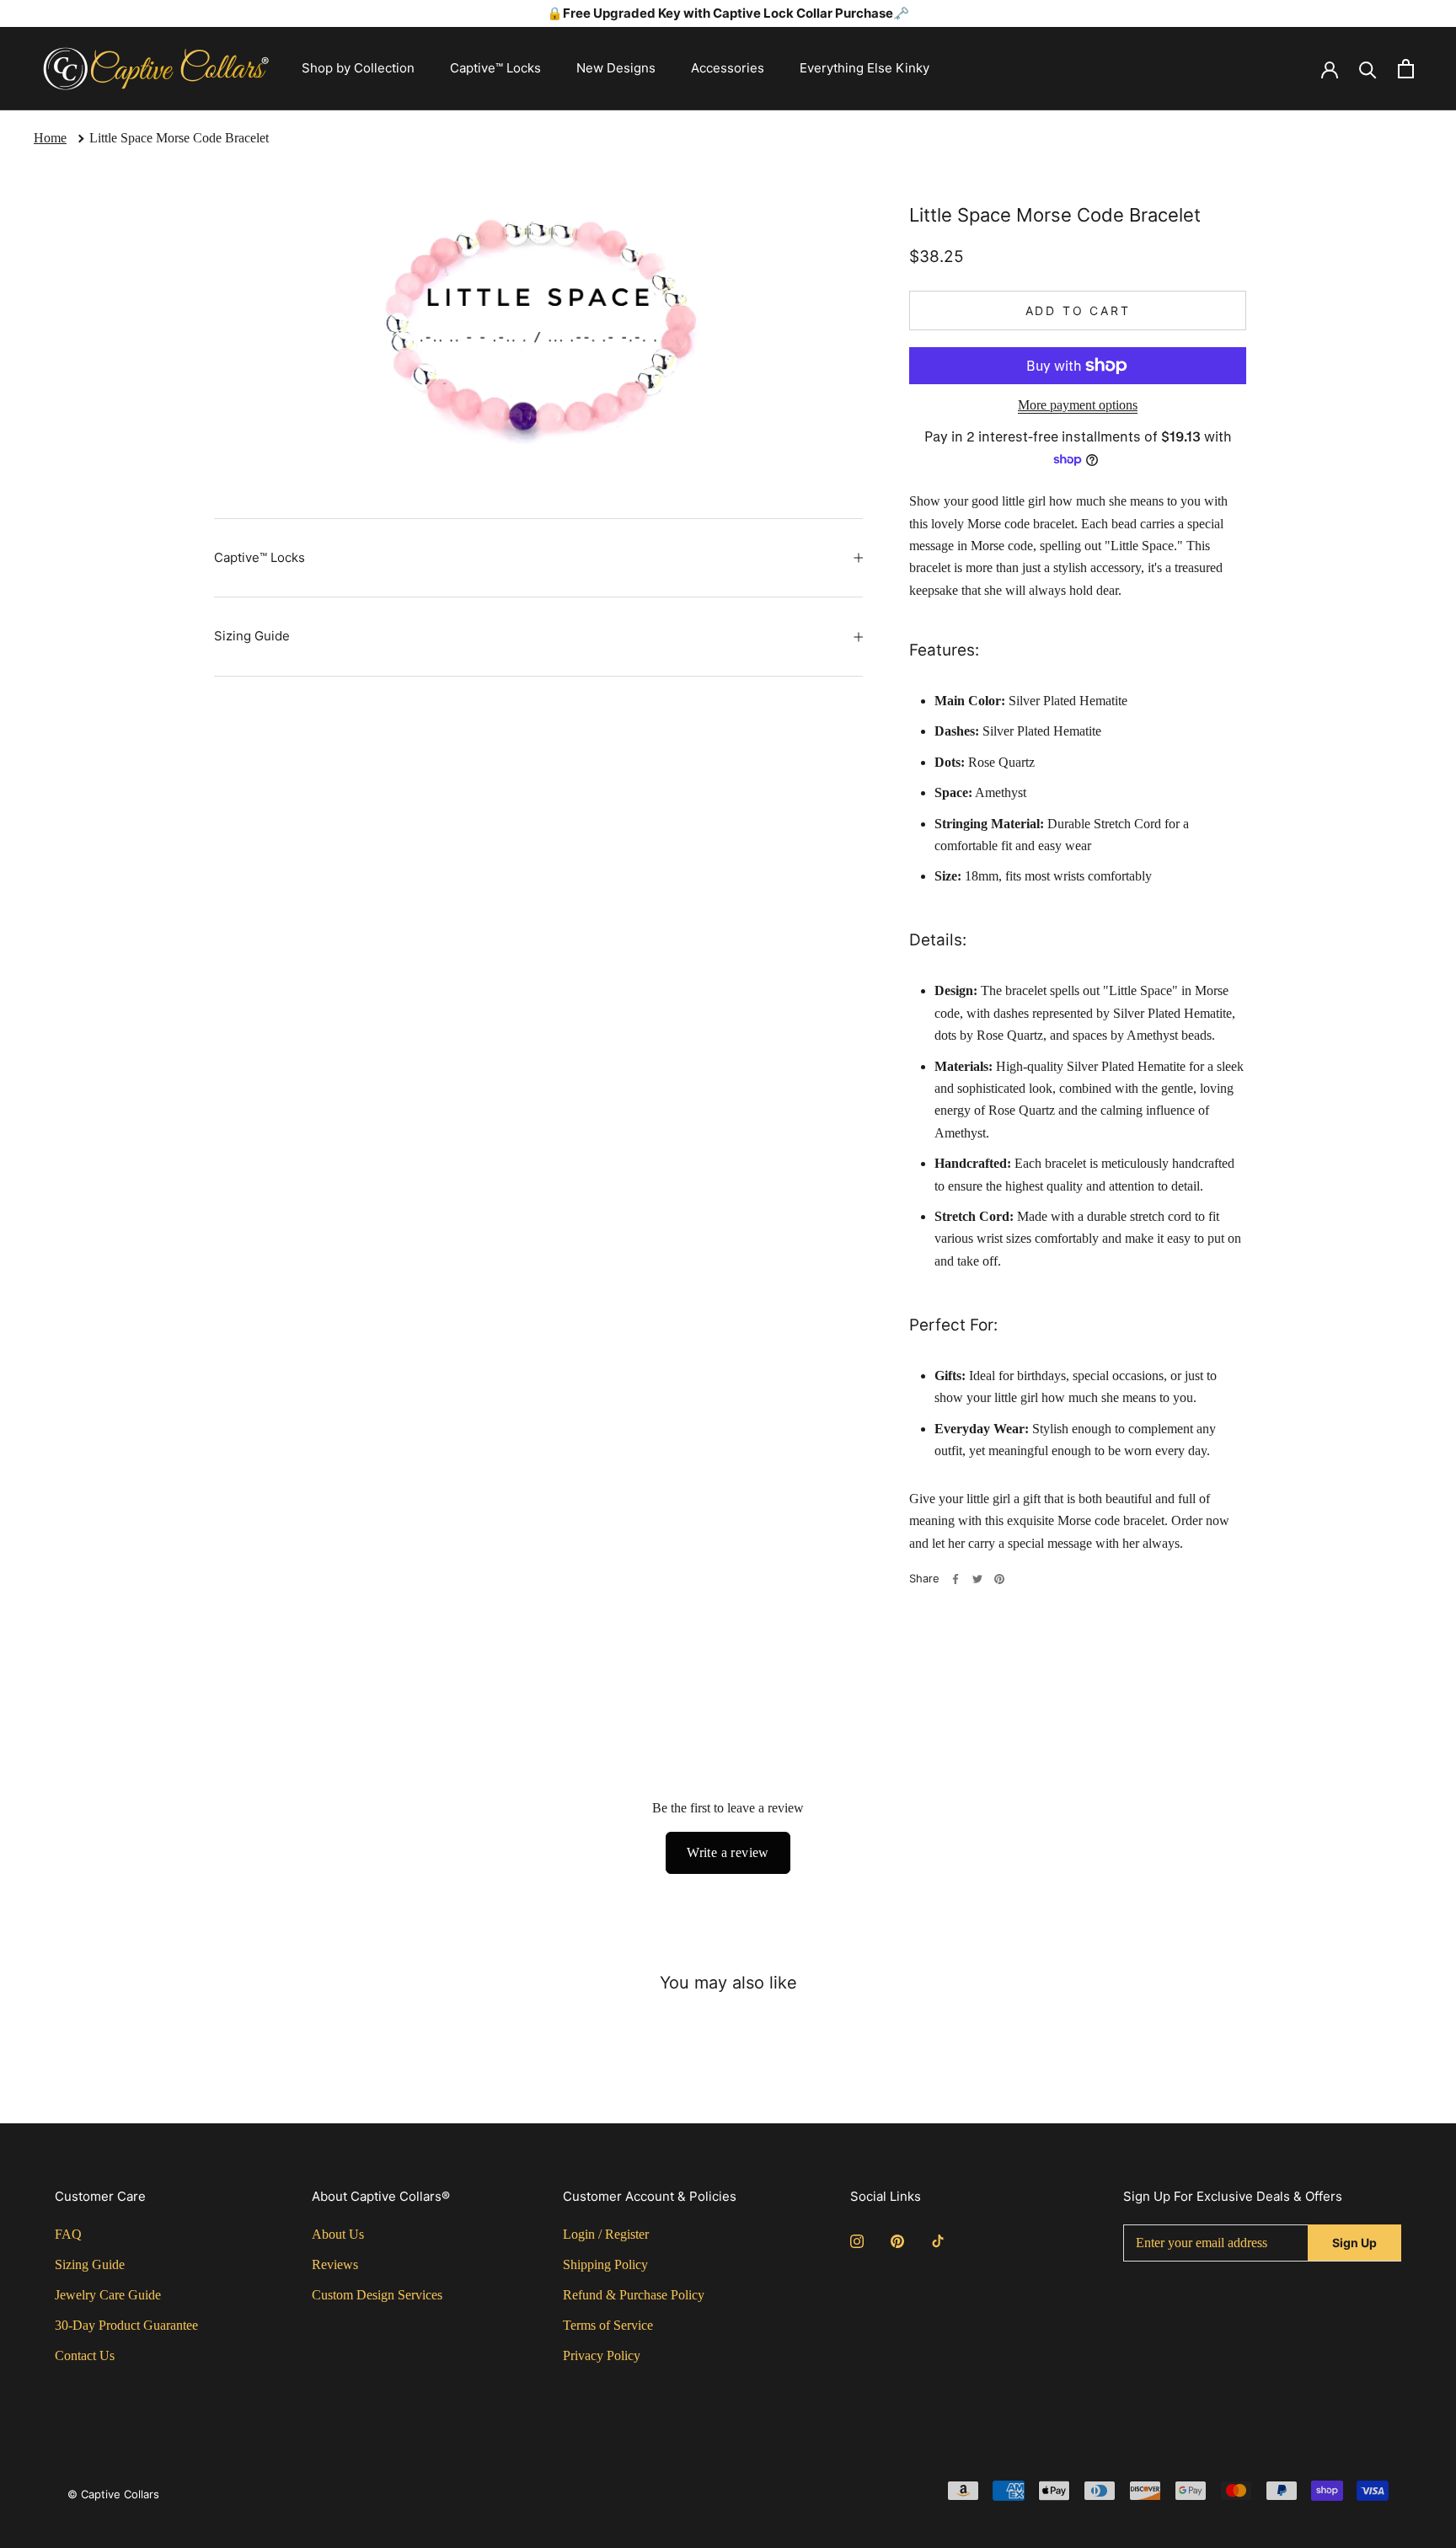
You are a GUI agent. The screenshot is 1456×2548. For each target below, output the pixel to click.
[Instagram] (857, 2240)
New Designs (616, 68)
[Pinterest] (999, 1579)
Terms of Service (608, 2325)
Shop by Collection (358, 68)
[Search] (1368, 69)
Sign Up (1354, 2243)
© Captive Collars (113, 2494)
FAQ (68, 2234)
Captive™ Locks (495, 68)
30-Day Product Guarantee (126, 2325)
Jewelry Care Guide (108, 2295)
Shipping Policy (605, 2264)
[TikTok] (938, 2240)
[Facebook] (955, 1579)
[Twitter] (977, 1579)
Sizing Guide (252, 636)
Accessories (728, 68)
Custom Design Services (377, 2295)
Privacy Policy (602, 2355)
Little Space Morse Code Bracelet (179, 138)
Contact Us (85, 2355)
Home (50, 138)
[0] (1406, 69)
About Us (338, 2234)
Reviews (335, 2264)
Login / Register (606, 2234)
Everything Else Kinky (864, 68)
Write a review (728, 1852)
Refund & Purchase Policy (634, 2295)
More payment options (1078, 405)
